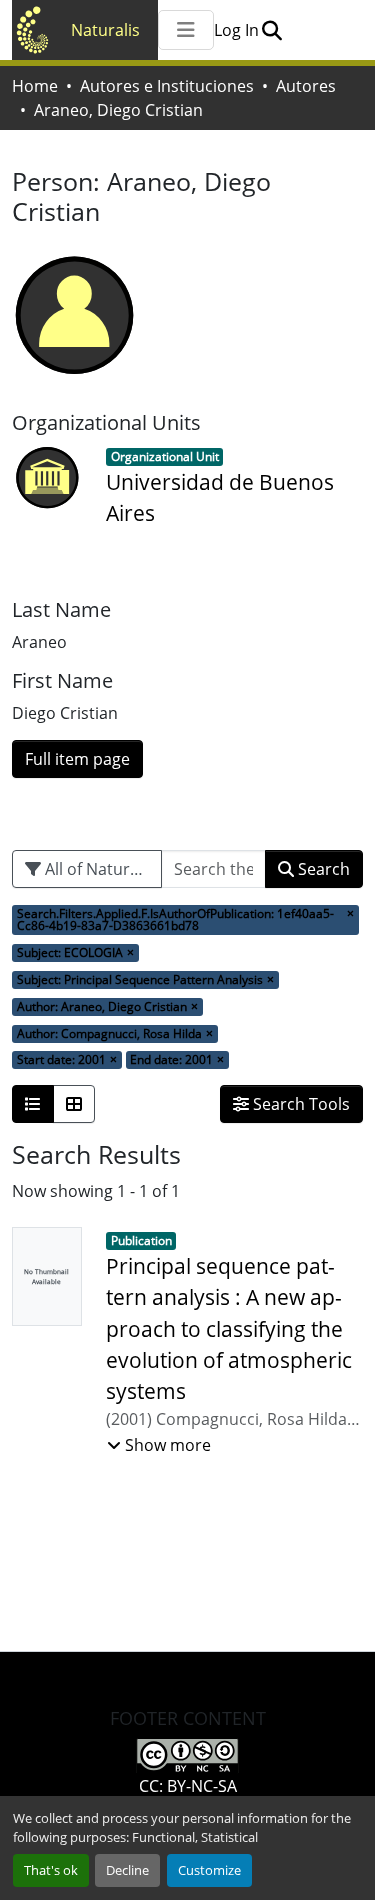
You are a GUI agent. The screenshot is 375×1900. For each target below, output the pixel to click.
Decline (127, 1870)
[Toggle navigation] (186, 30)
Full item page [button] (77, 759)
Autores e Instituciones (167, 86)
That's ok (51, 1870)
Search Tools (299, 1104)
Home (35, 86)
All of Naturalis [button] (98, 869)
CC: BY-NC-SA (188, 1786)
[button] (271, 30)
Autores (306, 86)
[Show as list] (33, 1104)
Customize (209, 1870)
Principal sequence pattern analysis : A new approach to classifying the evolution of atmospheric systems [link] (229, 1328)
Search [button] (322, 869)
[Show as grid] (74, 1104)
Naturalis (105, 30)
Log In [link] (236, 30)
